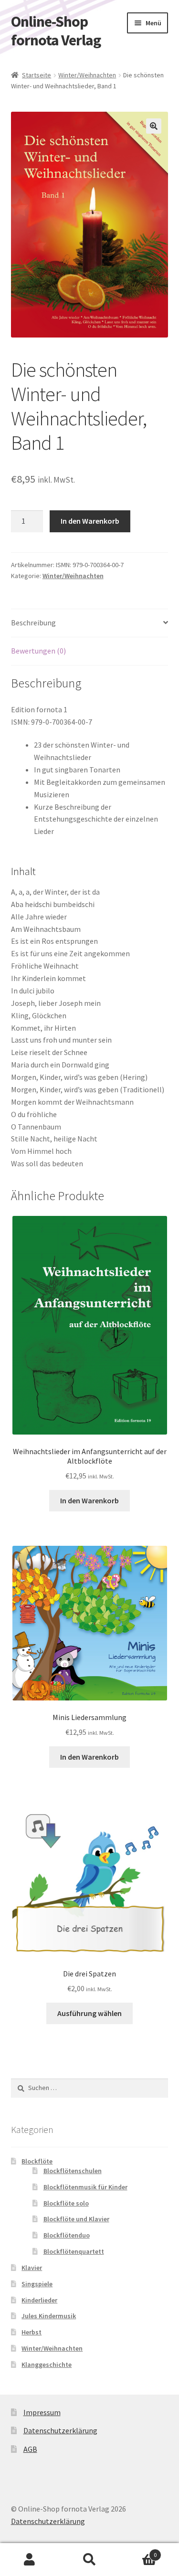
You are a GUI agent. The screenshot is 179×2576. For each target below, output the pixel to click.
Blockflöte (37, 2161)
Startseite (37, 75)
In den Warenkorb (90, 521)
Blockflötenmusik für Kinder (85, 2187)
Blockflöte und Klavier (76, 2219)
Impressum (42, 2412)
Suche (89, 2560)
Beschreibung (33, 623)
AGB (30, 2449)
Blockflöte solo (66, 2203)
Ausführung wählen (89, 2013)
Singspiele (37, 2284)
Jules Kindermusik (49, 2316)
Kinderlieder (39, 2300)
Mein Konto (30, 2560)
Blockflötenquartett (74, 2251)
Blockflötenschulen (73, 2171)
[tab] (90, 623)
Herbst (32, 2332)
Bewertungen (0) (38, 651)
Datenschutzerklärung (60, 2430)
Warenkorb (138, 2551)
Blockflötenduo (67, 2235)
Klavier (32, 2268)
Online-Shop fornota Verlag (56, 31)
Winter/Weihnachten (87, 75)
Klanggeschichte (47, 2365)
